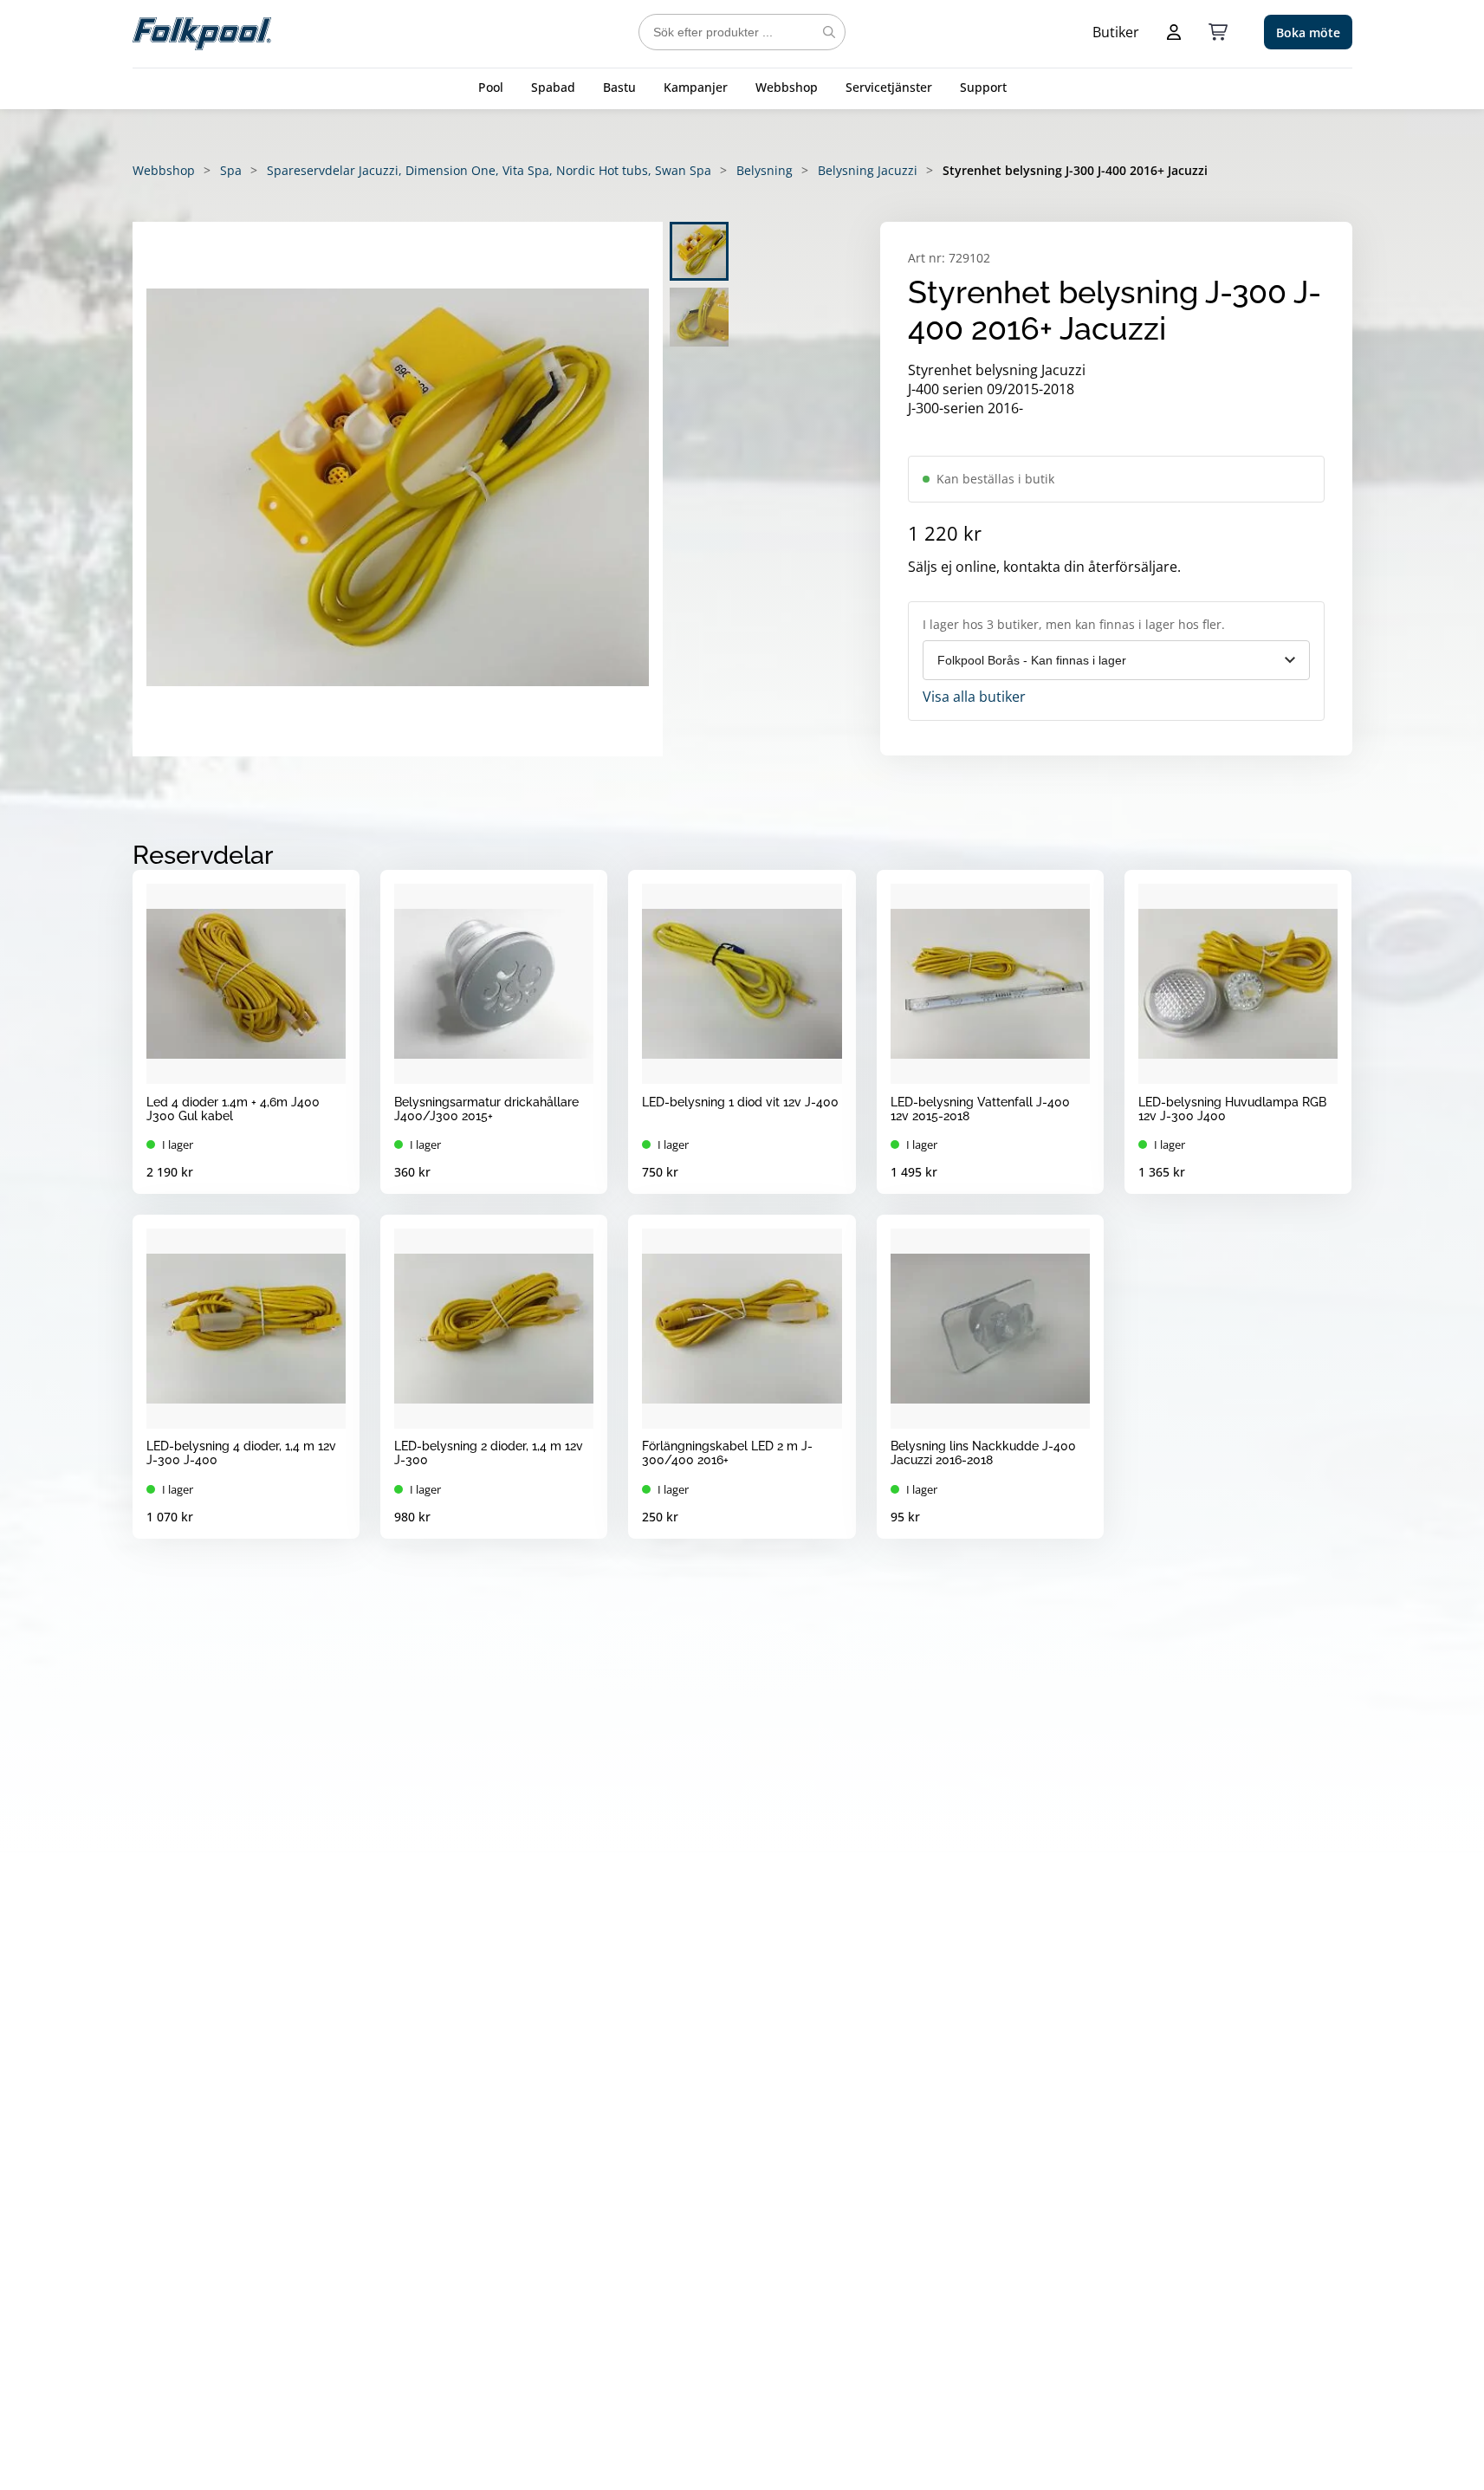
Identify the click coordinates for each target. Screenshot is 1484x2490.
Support (983, 87)
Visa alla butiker (974, 697)
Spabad (553, 87)
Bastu (619, 87)
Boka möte (1308, 32)
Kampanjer (696, 87)
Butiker (1116, 32)
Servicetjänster (889, 87)
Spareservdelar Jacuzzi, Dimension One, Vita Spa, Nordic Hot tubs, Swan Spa (489, 170)
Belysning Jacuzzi (868, 170)
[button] (398, 489)
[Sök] (829, 32)
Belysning (765, 170)
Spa (231, 170)
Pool (491, 87)
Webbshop (787, 87)
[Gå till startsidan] (202, 32)
